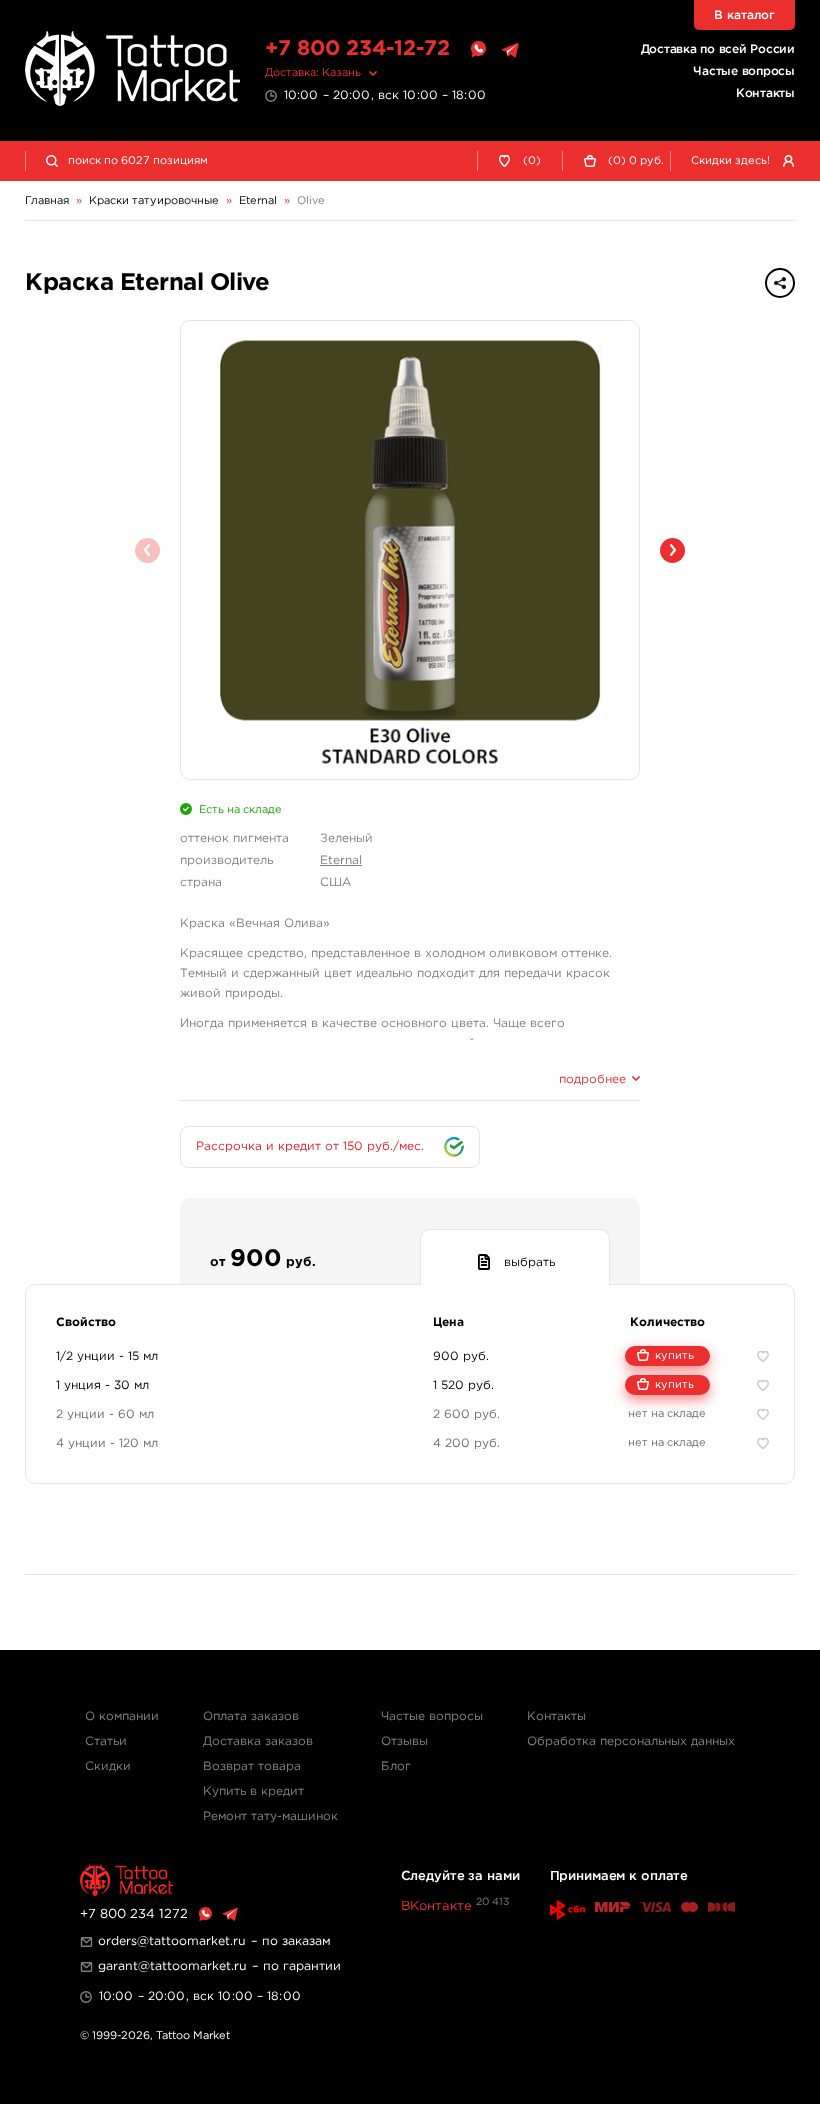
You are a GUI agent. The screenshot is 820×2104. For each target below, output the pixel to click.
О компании (122, 1716)
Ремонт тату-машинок (270, 1816)
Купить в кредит (253, 1791)
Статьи (106, 1741)
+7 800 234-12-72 (357, 49)
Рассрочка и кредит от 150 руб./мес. (310, 1146)
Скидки (108, 1766)
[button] (672, 550)
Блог (396, 1766)
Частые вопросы (744, 71)
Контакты (765, 93)
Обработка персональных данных (631, 1741)
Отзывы (404, 1741)
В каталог (744, 15)
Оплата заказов (251, 1716)
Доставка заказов (258, 1741)
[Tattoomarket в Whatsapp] (478, 50)
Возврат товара (252, 1766)
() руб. (636, 161)
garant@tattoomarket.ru (172, 1966)
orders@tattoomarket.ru (172, 1941)
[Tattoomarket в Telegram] (510, 50)
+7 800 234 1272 (134, 1914)
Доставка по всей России (718, 49)
